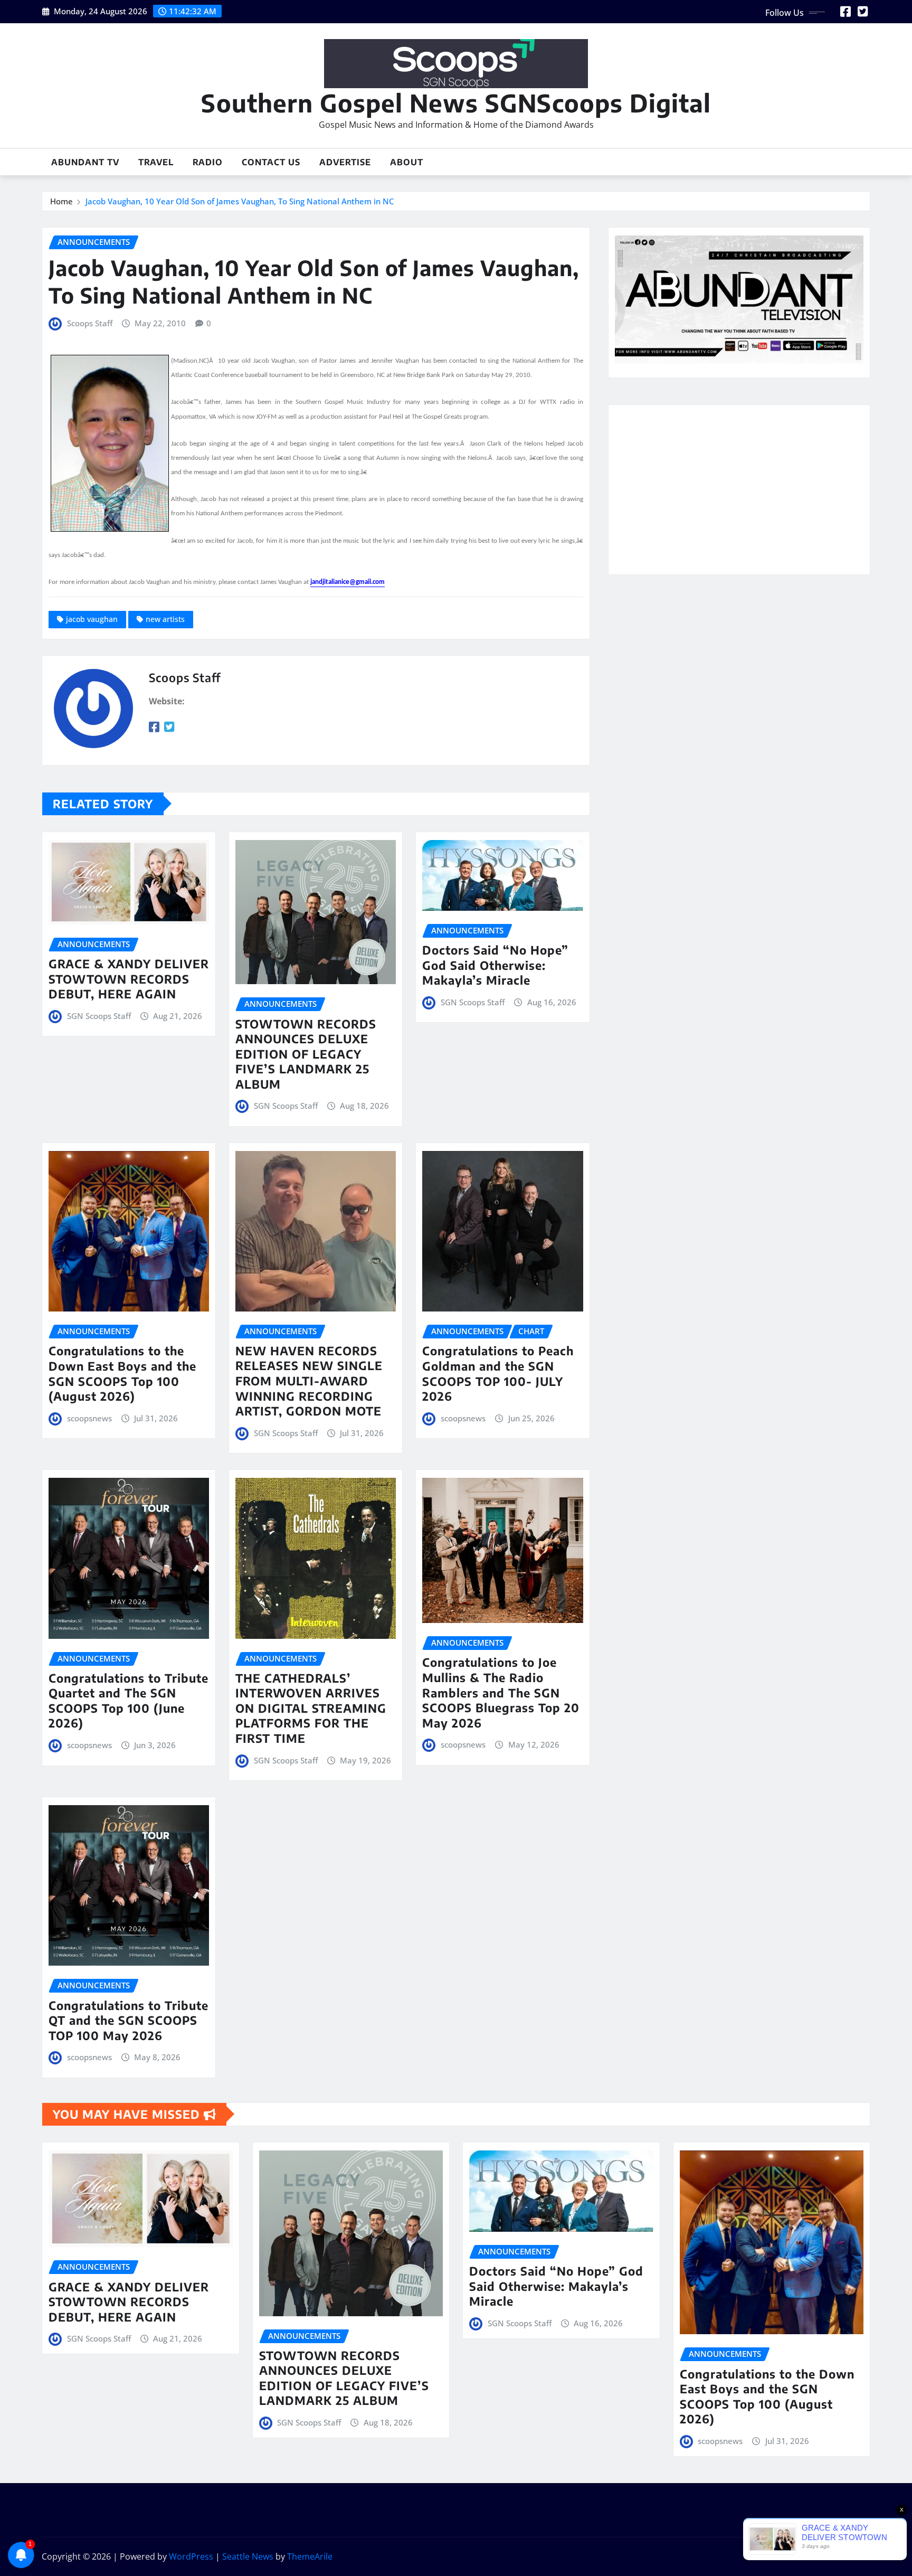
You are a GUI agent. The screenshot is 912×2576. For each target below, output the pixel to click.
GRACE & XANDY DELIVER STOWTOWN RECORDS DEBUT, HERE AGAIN (129, 979)
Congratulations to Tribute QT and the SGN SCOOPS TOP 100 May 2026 (129, 2020)
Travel (156, 162)
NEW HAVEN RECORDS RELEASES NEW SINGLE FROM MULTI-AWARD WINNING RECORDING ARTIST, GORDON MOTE (309, 1381)
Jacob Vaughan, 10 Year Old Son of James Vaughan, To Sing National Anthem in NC (240, 201)
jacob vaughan (92, 619)
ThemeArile (310, 2556)
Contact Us (271, 162)
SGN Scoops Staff (99, 1016)
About (407, 162)
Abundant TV (85, 162)
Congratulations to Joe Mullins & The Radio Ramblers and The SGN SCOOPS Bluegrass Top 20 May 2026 (501, 1692)
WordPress (191, 2556)
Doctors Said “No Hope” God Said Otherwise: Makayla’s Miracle (495, 965)
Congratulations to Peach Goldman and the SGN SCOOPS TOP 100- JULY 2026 (498, 1373)
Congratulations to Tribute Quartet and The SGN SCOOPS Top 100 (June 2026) (129, 1701)
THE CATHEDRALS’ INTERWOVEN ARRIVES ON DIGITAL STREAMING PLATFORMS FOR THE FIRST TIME (311, 1708)
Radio (208, 162)
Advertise (345, 162)
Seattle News (248, 2556)
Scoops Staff (90, 323)
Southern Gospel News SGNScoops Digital (456, 103)
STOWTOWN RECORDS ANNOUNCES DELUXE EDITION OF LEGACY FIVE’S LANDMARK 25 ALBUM (306, 1054)
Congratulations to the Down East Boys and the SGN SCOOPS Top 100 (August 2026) (122, 1373)
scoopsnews (89, 1418)
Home (61, 201)
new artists (165, 619)
